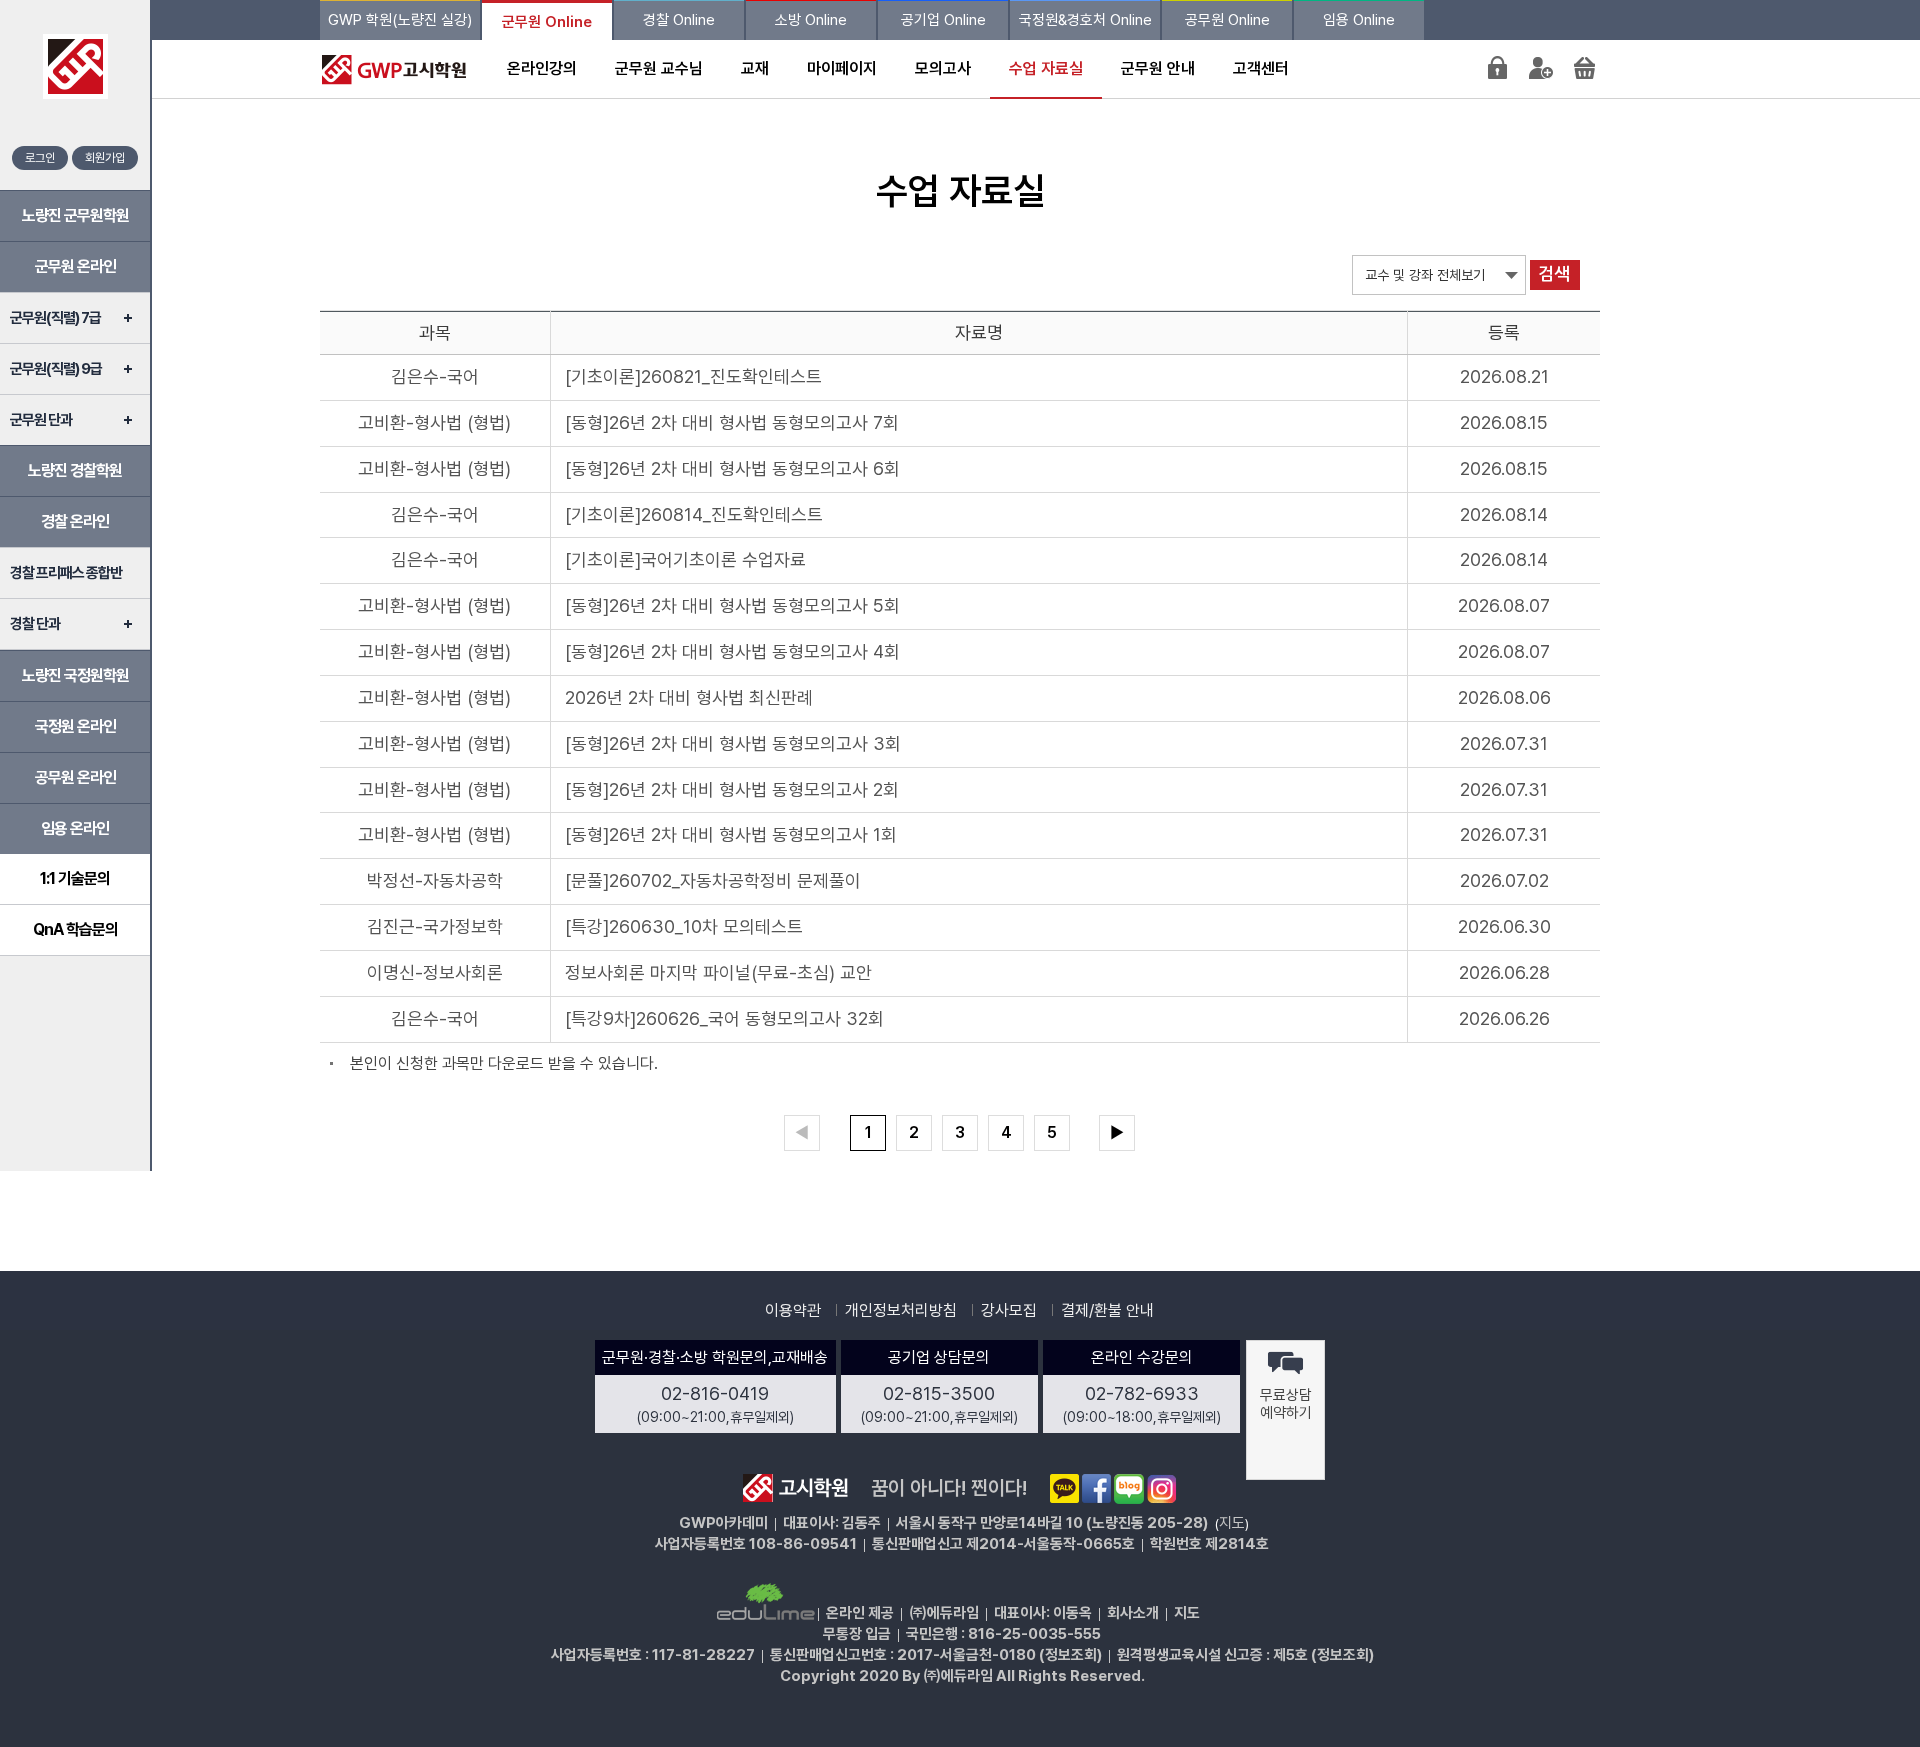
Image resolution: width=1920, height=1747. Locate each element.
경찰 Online (679, 20)
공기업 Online (943, 20)
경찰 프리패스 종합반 (66, 573)
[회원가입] (1541, 67)
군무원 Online (547, 22)
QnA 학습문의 (75, 929)
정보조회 (1071, 1655)
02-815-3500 (939, 1393)
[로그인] (1497, 67)
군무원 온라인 (75, 266)
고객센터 (1261, 68)
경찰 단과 (35, 624)
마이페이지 (842, 68)
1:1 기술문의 (75, 878)
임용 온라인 (75, 828)
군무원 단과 (41, 420)
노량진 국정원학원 (75, 675)
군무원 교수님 (659, 68)
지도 (1232, 1523)
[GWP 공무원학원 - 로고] (389, 68)
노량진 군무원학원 (75, 215)
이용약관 (793, 1310)
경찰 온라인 (75, 521)
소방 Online (811, 20)
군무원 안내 (1158, 68)
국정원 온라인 (75, 726)
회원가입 (105, 158)
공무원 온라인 (75, 777)
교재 (755, 68)
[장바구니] (1585, 67)
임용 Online (1359, 20)
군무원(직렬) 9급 (56, 369)
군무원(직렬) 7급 (55, 318)
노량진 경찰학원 (75, 470)
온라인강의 (542, 68)
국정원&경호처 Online (1085, 20)
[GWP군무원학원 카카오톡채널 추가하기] (1064, 1488)
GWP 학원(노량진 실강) (400, 20)
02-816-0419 (715, 1393)
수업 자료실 (1046, 68)
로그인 (40, 158)
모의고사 (943, 68)
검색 (1554, 274)
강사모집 (1009, 1310)
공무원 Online (1227, 20)
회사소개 (1133, 1613)
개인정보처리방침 (901, 1310)
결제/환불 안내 (1107, 1310)
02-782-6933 (1142, 1393)
